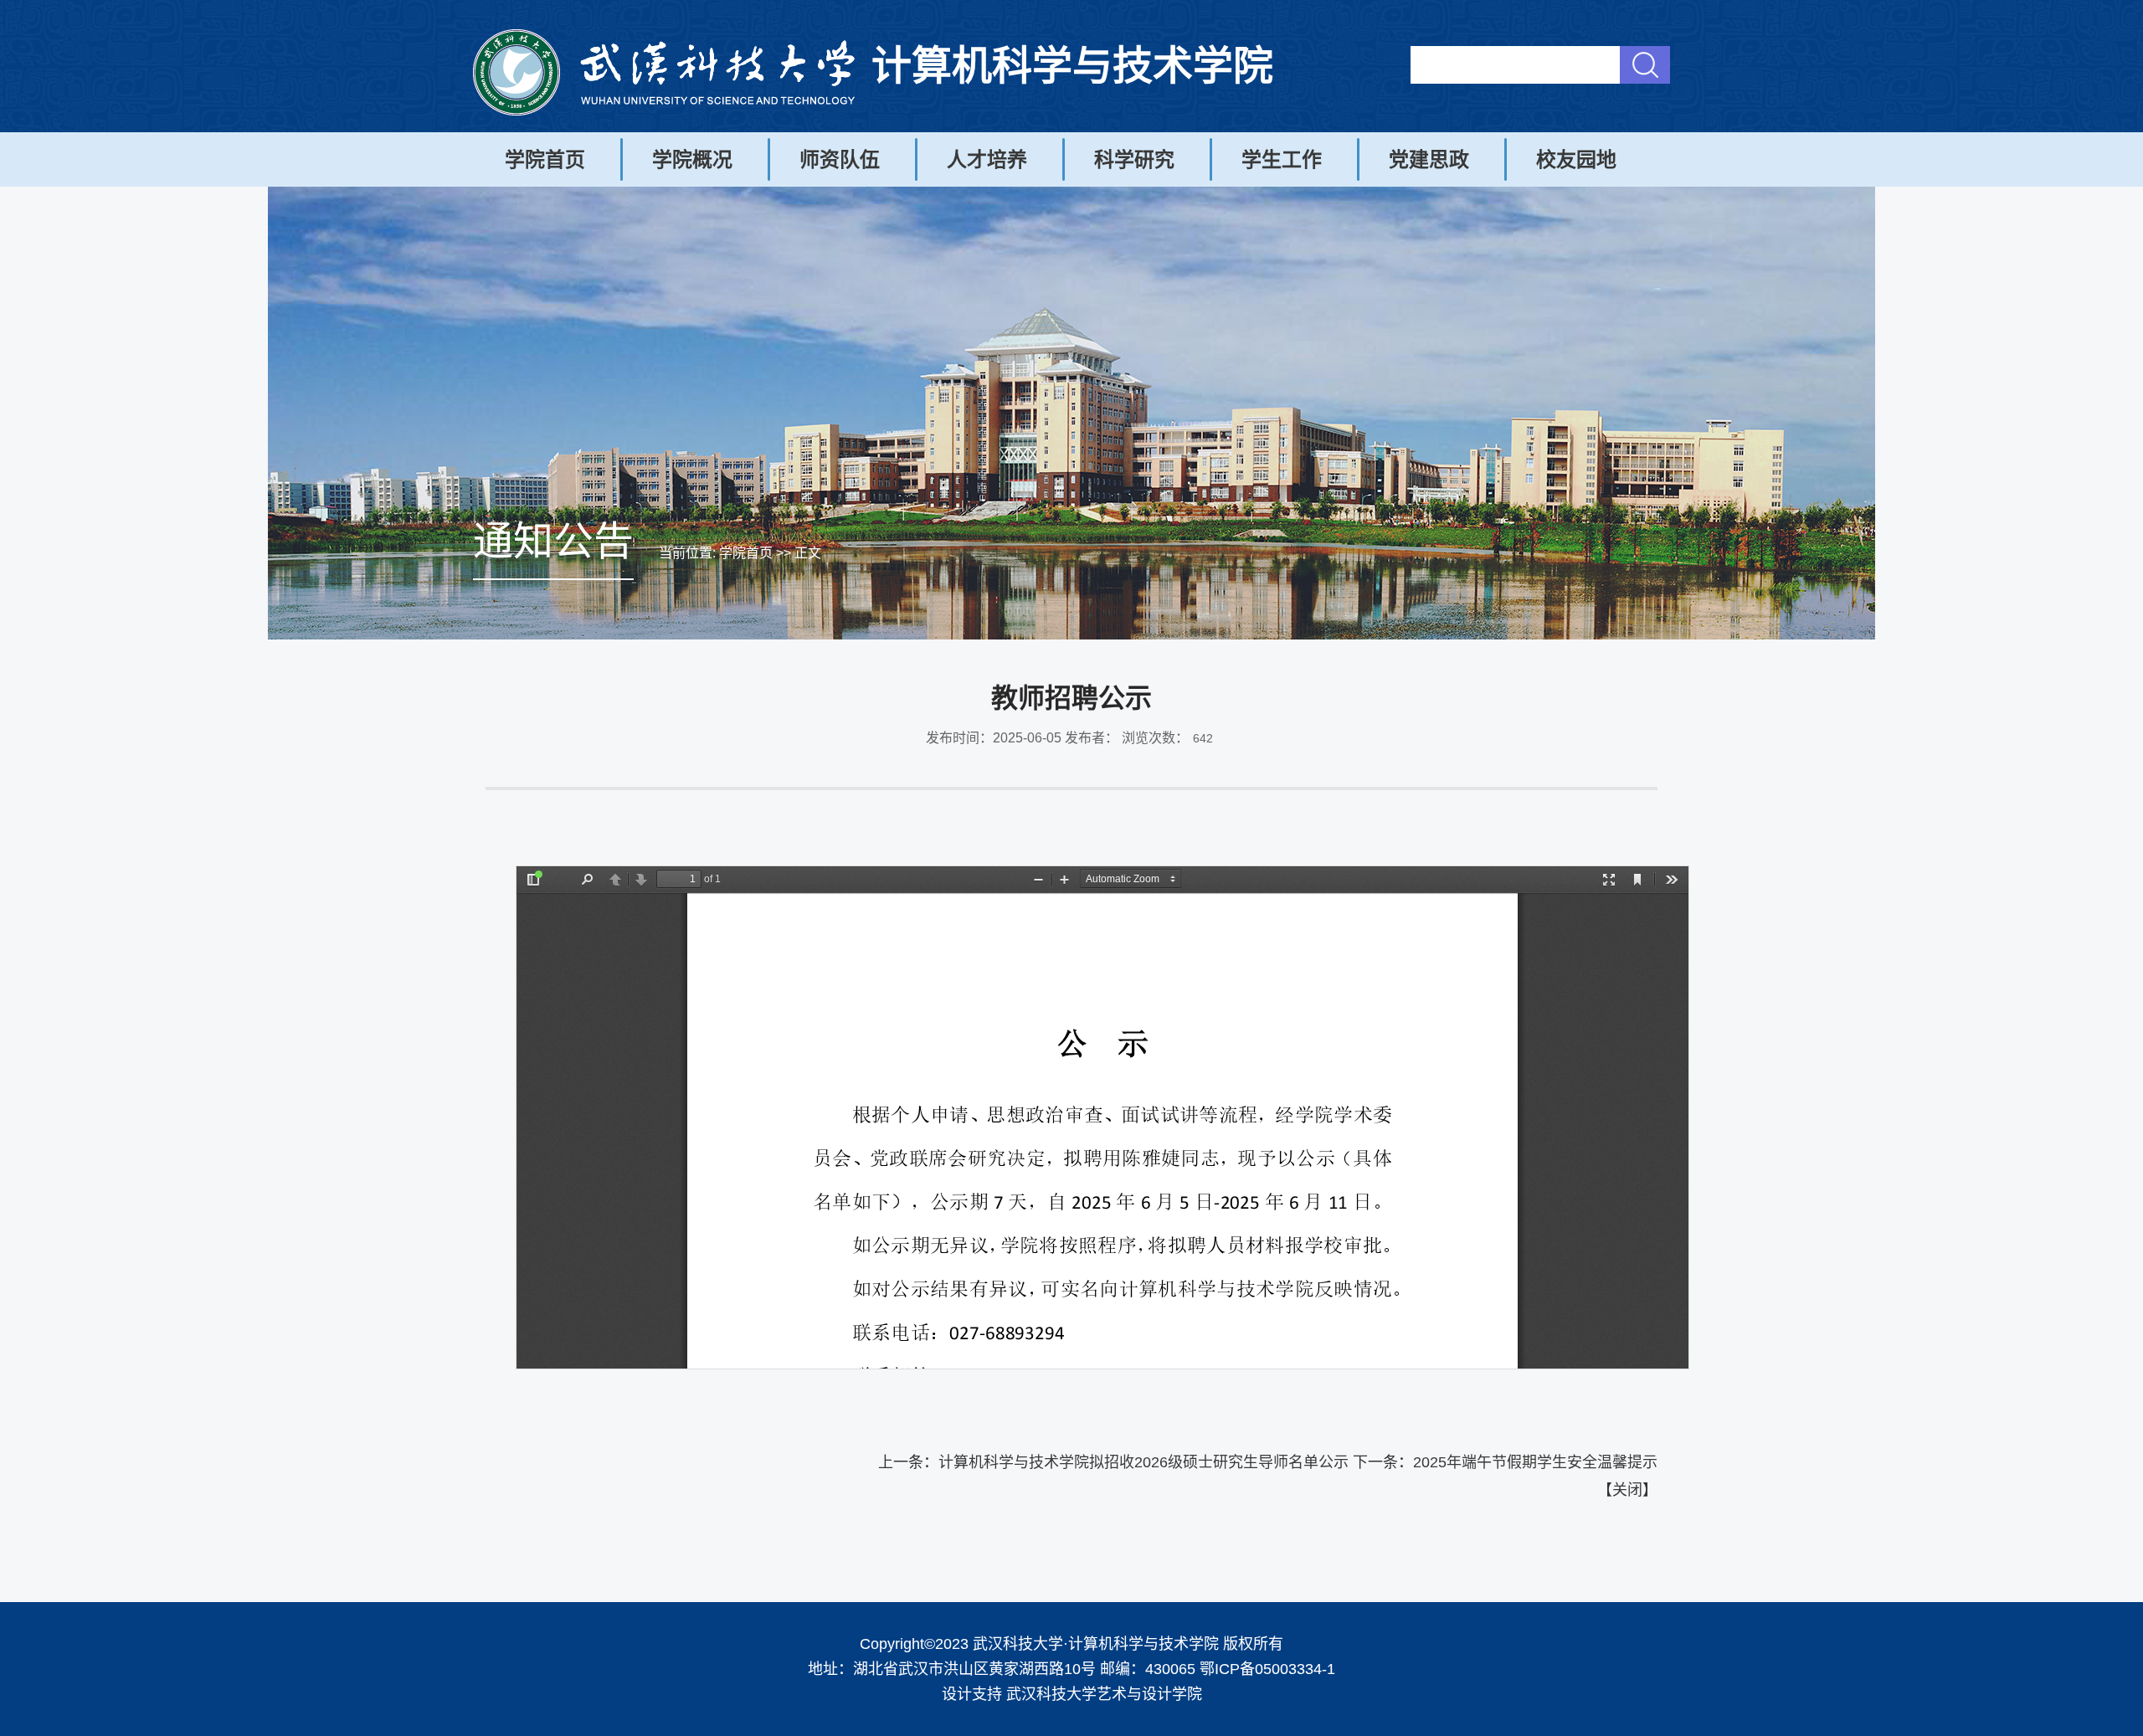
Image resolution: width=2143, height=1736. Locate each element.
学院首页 (545, 159)
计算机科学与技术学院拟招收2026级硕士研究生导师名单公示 (1143, 1462)
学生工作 (1282, 159)
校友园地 (1576, 159)
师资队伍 (840, 159)
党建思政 (1429, 159)
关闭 (1627, 1490)
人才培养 (987, 159)
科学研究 (1134, 159)
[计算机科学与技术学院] (664, 111)
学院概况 (692, 159)
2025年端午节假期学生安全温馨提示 (1535, 1462)
